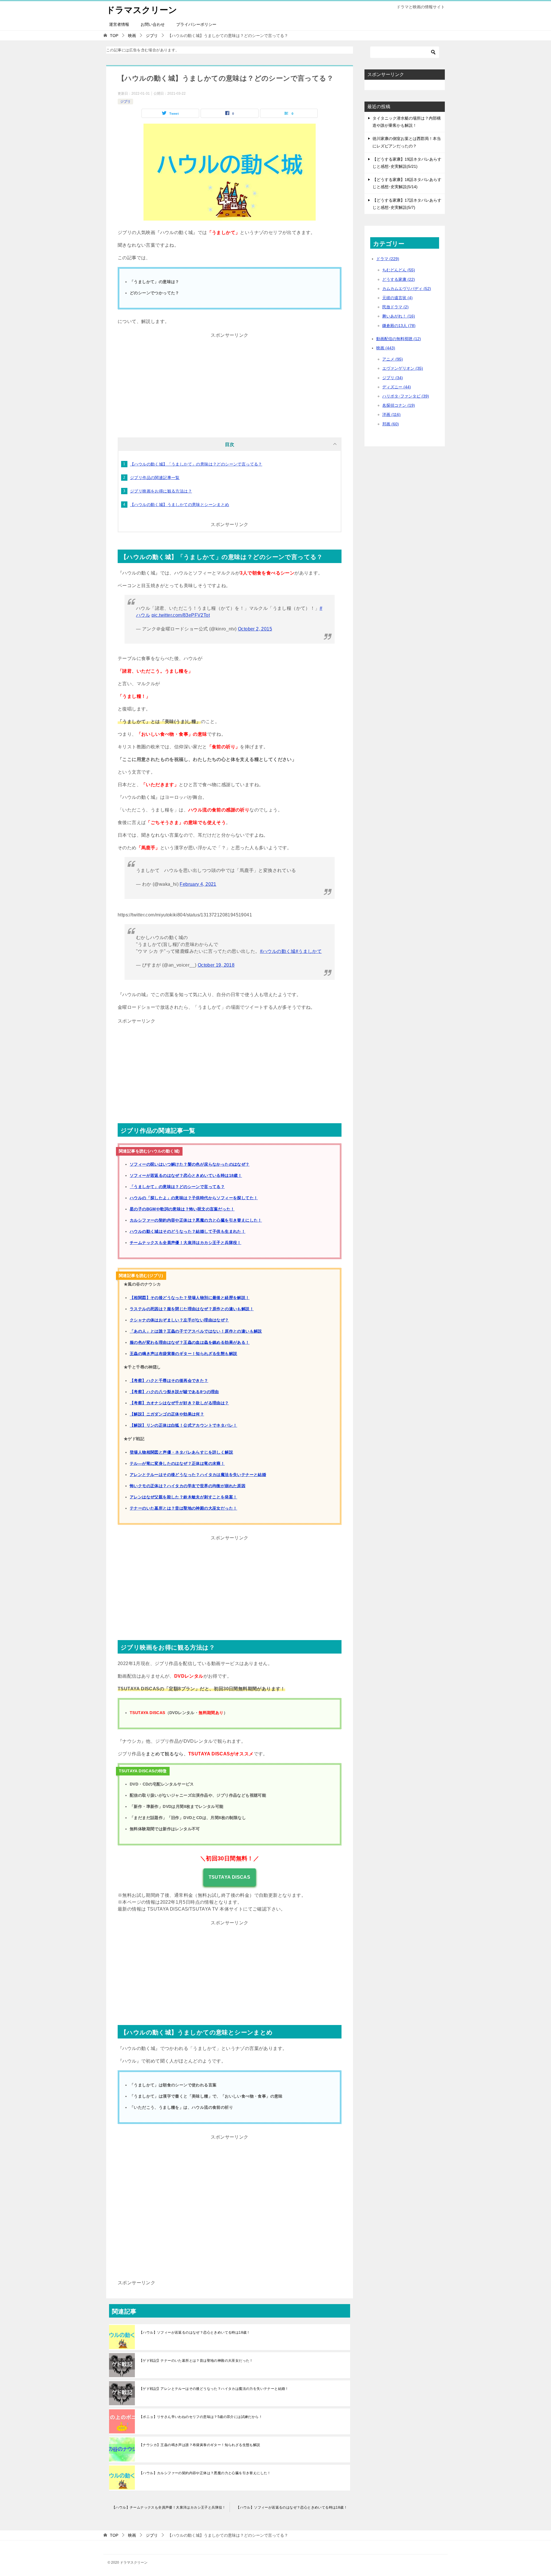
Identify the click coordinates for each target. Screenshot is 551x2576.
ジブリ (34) (393, 378)
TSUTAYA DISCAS (230, 1877)
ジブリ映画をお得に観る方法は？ (161, 491)
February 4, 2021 (198, 884)
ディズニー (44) (397, 387)
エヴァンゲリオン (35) (403, 368)
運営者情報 (119, 24)
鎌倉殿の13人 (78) (399, 326)
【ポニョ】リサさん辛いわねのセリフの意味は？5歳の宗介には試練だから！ (201, 2417)
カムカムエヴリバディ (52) (407, 289)
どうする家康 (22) (399, 279)
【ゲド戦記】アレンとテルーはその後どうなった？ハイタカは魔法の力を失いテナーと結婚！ (214, 2389)
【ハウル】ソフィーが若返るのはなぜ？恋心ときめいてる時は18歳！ (195, 2332)
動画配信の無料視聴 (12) (399, 339)
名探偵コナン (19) (399, 405)
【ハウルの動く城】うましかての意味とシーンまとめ (180, 505)
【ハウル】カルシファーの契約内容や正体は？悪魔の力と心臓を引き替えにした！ (205, 2473)
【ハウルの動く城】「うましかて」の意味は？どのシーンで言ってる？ (196, 464)
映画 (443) (386, 348)
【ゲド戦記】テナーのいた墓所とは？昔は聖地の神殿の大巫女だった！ (196, 2361)
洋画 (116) (391, 414)
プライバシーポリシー (196, 24)
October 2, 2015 (255, 629)
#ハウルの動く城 (278, 951)
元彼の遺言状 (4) (397, 298)
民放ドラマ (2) (395, 307)
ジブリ (125, 102)
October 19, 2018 (216, 965)
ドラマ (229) (388, 259)
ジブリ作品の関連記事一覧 (155, 478)
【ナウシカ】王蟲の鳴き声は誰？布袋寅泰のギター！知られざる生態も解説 (200, 2445)
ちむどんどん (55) (399, 270)
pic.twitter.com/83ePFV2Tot (181, 615)
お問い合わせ (153, 24)
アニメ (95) (393, 359)
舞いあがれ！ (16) (399, 316)
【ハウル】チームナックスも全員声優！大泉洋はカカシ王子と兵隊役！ (169, 2507)
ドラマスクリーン (142, 10)
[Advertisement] (230, 380)
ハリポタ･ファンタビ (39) (406, 396)
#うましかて (309, 951)
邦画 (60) (391, 424)
